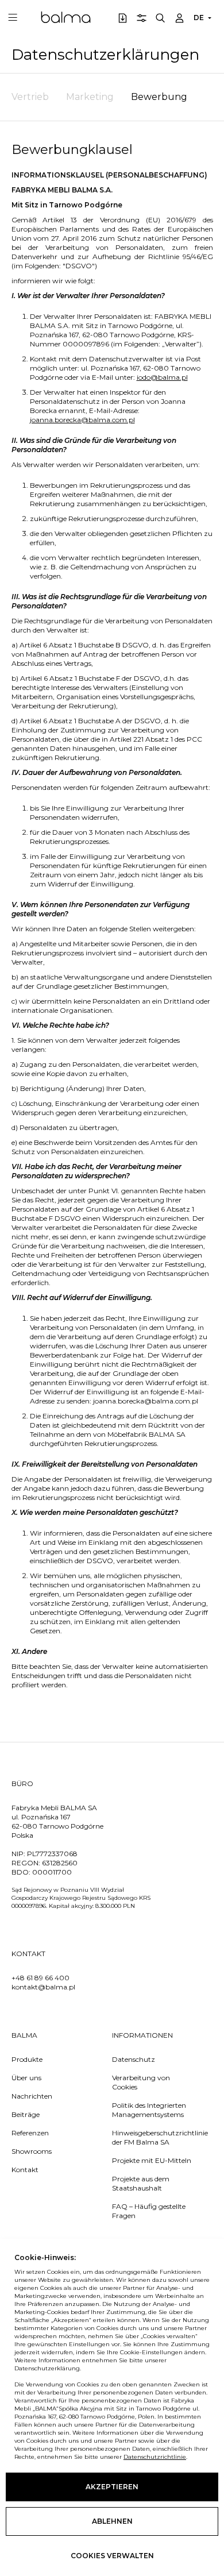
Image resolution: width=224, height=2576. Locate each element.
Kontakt (25, 2170)
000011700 (52, 1872)
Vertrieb (30, 97)
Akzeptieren (112, 2487)
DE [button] (199, 18)
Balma (66, 17)
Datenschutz (134, 2059)
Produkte (27, 2059)
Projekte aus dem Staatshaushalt (141, 2183)
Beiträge (26, 2114)
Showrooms (32, 2151)
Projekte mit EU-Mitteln (152, 2160)
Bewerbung (159, 97)
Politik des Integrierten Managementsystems (149, 2110)
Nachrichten (32, 2096)
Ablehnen (112, 2521)
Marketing (90, 97)
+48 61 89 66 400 (40, 1978)
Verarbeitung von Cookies (141, 2082)
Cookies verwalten (112, 2556)
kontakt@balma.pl (43, 1987)
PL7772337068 (52, 1854)
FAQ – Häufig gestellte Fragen (149, 2211)
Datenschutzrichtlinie (155, 2457)
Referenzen (30, 2133)
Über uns (26, 2078)
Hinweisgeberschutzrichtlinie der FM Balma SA (154, 2137)
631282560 (60, 1863)
